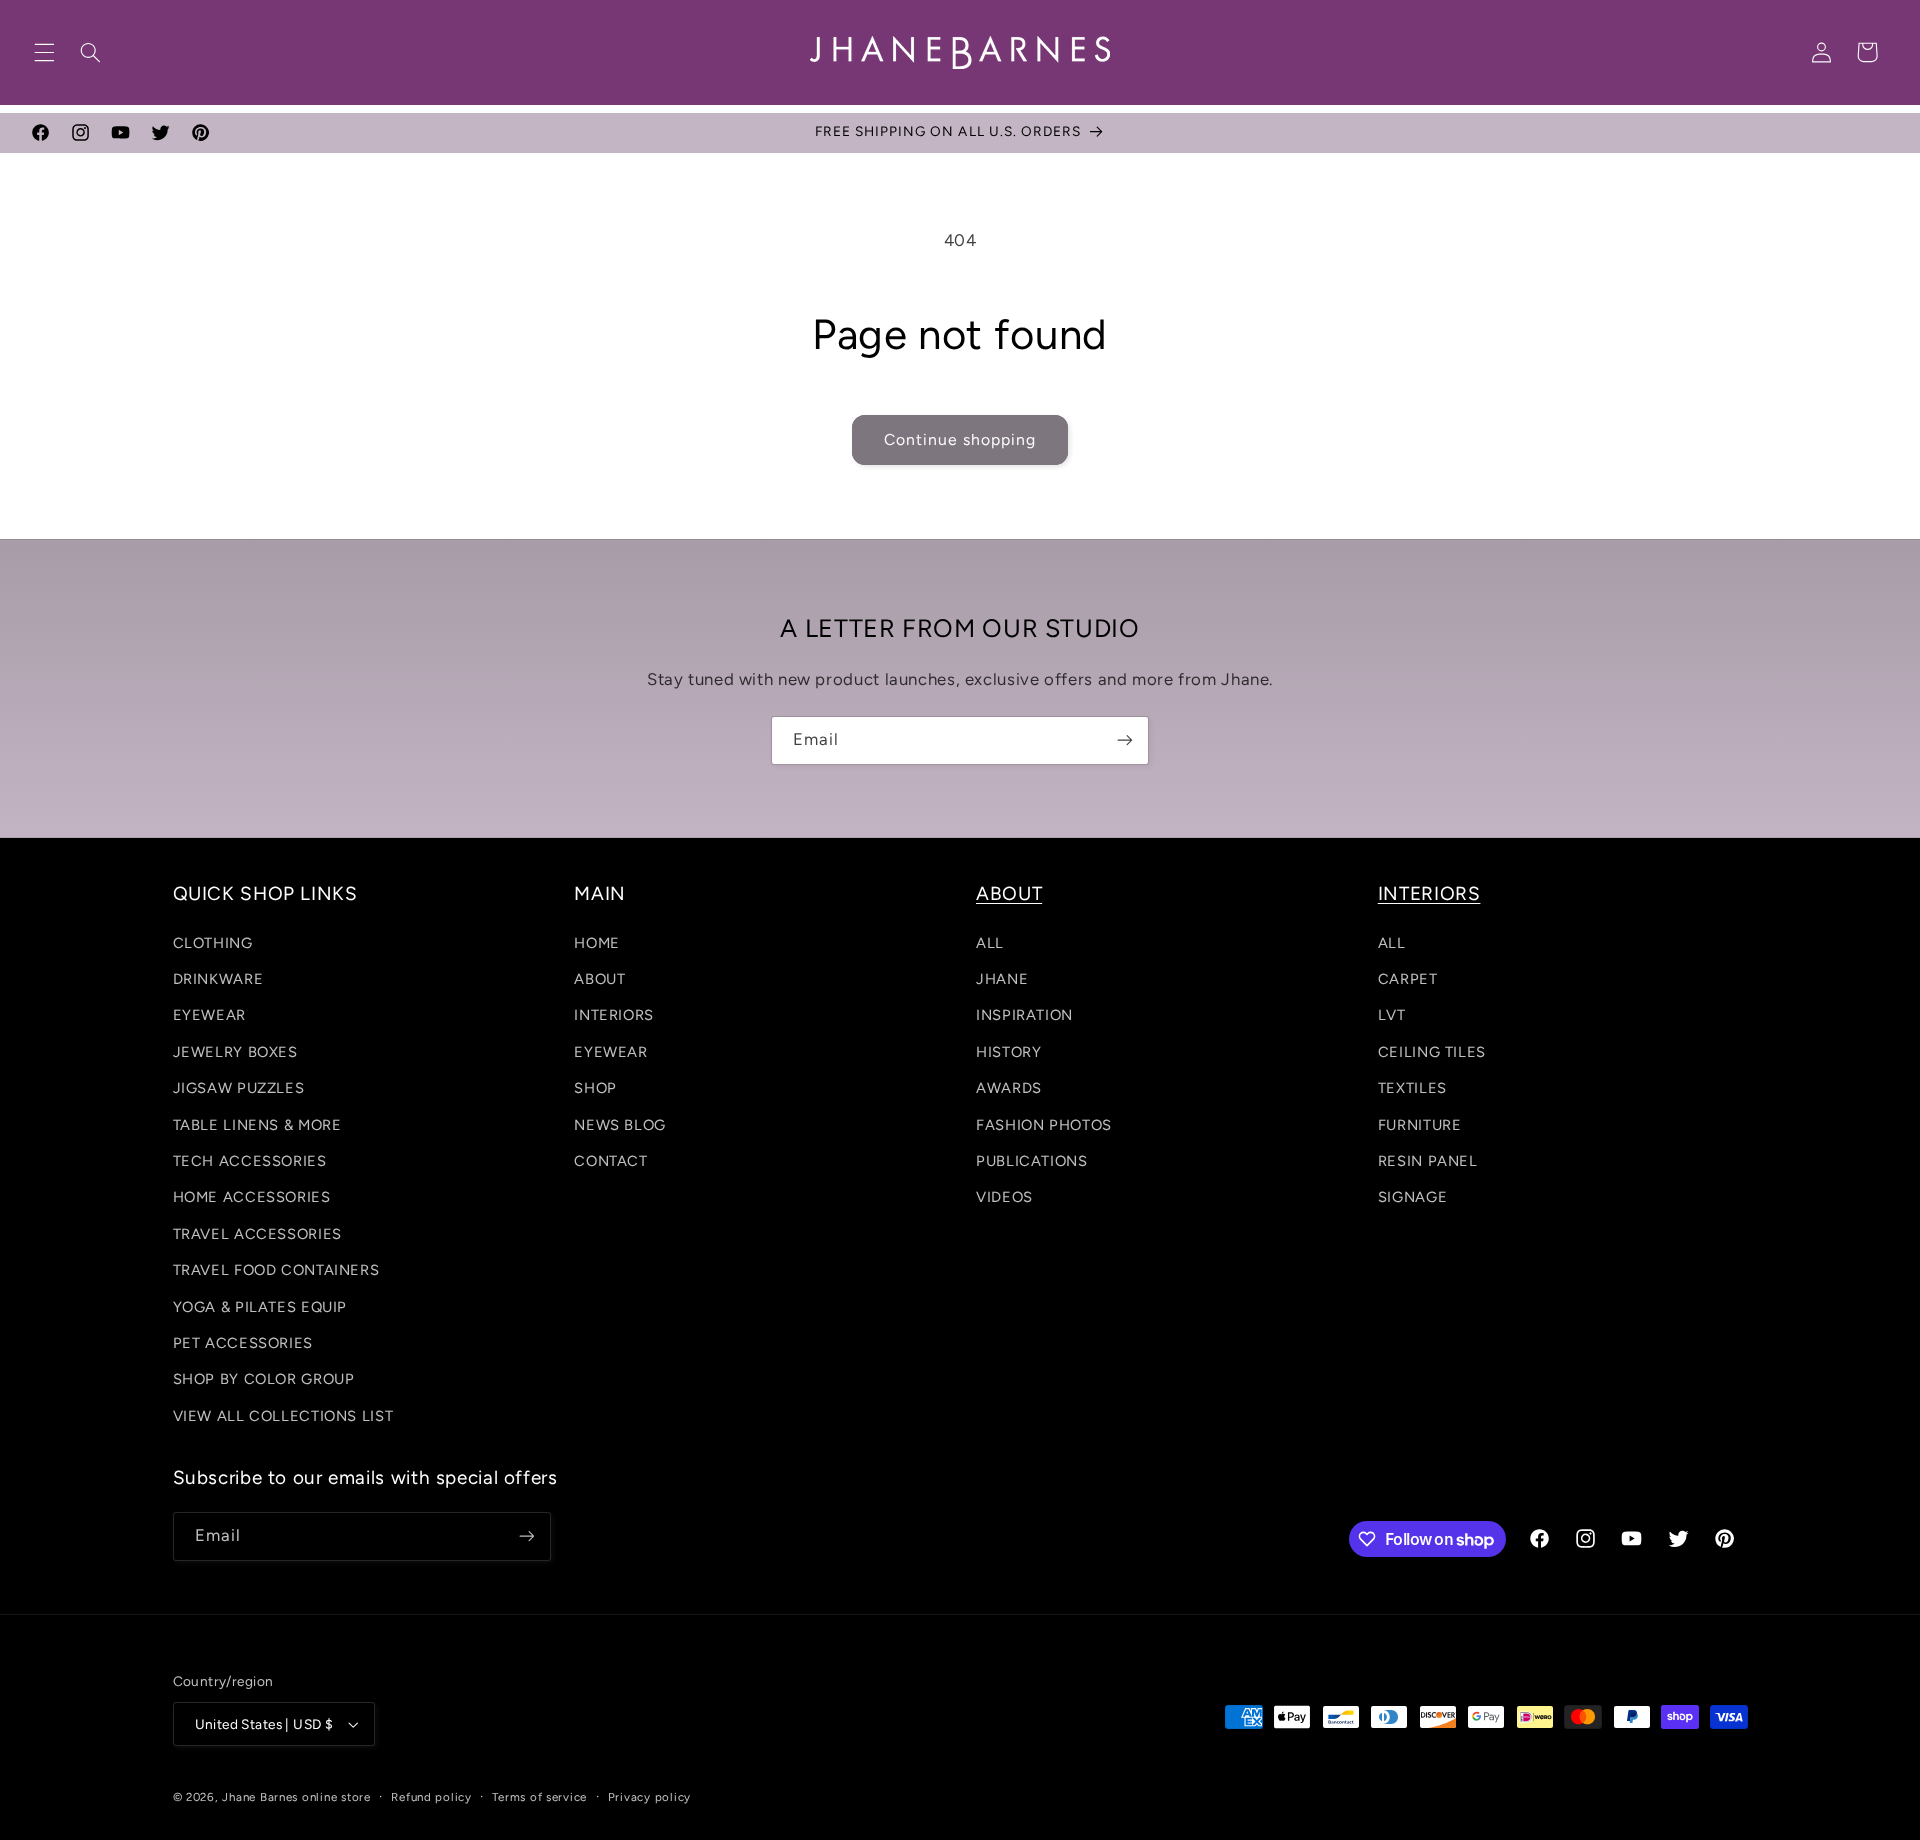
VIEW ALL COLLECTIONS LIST (283, 1416)
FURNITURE (1420, 1125)
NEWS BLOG (620, 1125)
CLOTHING (213, 943)
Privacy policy (649, 1797)
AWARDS (1009, 1088)
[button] (44, 52)
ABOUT (599, 979)
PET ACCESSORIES (243, 1343)
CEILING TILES (1432, 1052)
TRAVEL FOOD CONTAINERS (276, 1270)
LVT (1392, 1015)
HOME (597, 943)
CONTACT (610, 1161)
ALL (990, 943)
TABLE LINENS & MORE (257, 1125)
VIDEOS (1004, 1197)
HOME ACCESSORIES (252, 1197)
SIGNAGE (1412, 1197)
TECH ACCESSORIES (250, 1161)
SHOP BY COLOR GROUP (264, 1379)
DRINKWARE (218, 979)
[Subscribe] (1125, 740)
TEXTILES (1412, 1088)
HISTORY (1008, 1052)
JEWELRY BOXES (235, 1052)
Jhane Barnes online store (296, 1797)
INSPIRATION (1024, 1015)
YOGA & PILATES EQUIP (260, 1307)
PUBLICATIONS (1032, 1161)
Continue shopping (960, 439)
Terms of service (539, 1797)
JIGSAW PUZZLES (239, 1088)
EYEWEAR (209, 1015)
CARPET (1408, 979)
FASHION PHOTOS (1044, 1125)
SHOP (595, 1088)
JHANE (1002, 979)
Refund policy (431, 1797)
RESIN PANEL (1428, 1161)
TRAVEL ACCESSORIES (257, 1234)
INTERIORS (614, 1015)
